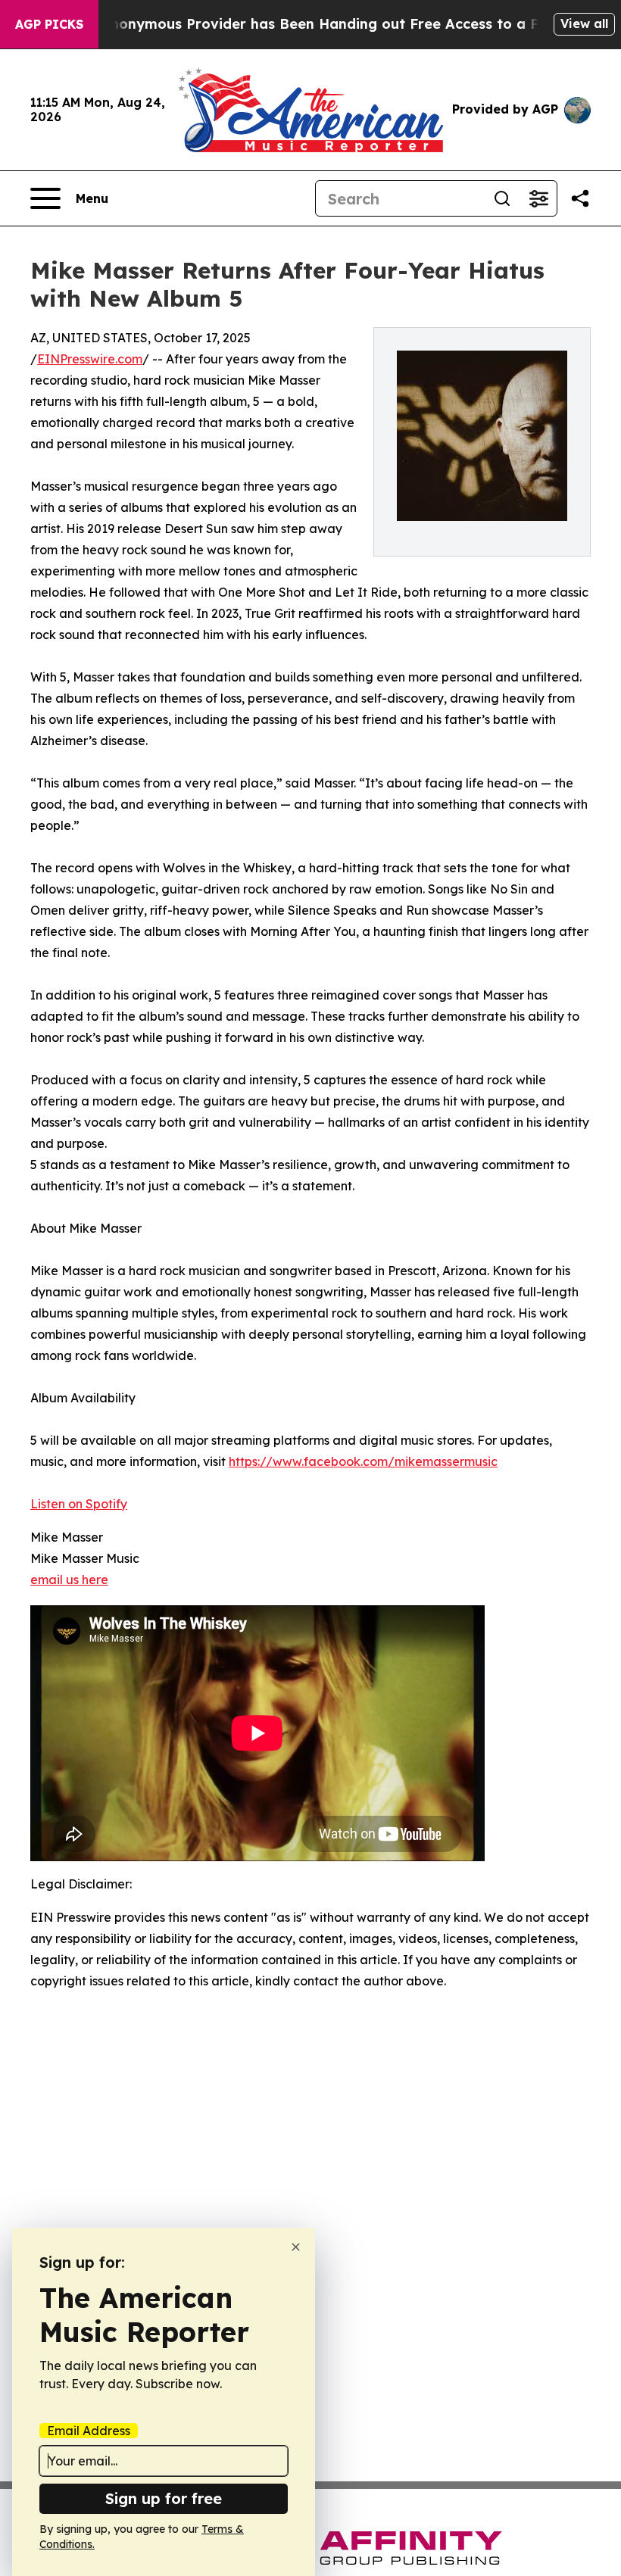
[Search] (502, 198)
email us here (69, 1580)
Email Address (89, 2431)
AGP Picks (49, 24)
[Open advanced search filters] (538, 198)
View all (584, 23)
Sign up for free (164, 2498)
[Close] (296, 2247)
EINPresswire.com (90, 359)
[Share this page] (580, 198)
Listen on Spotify (79, 1504)
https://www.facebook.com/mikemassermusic (363, 1461)
